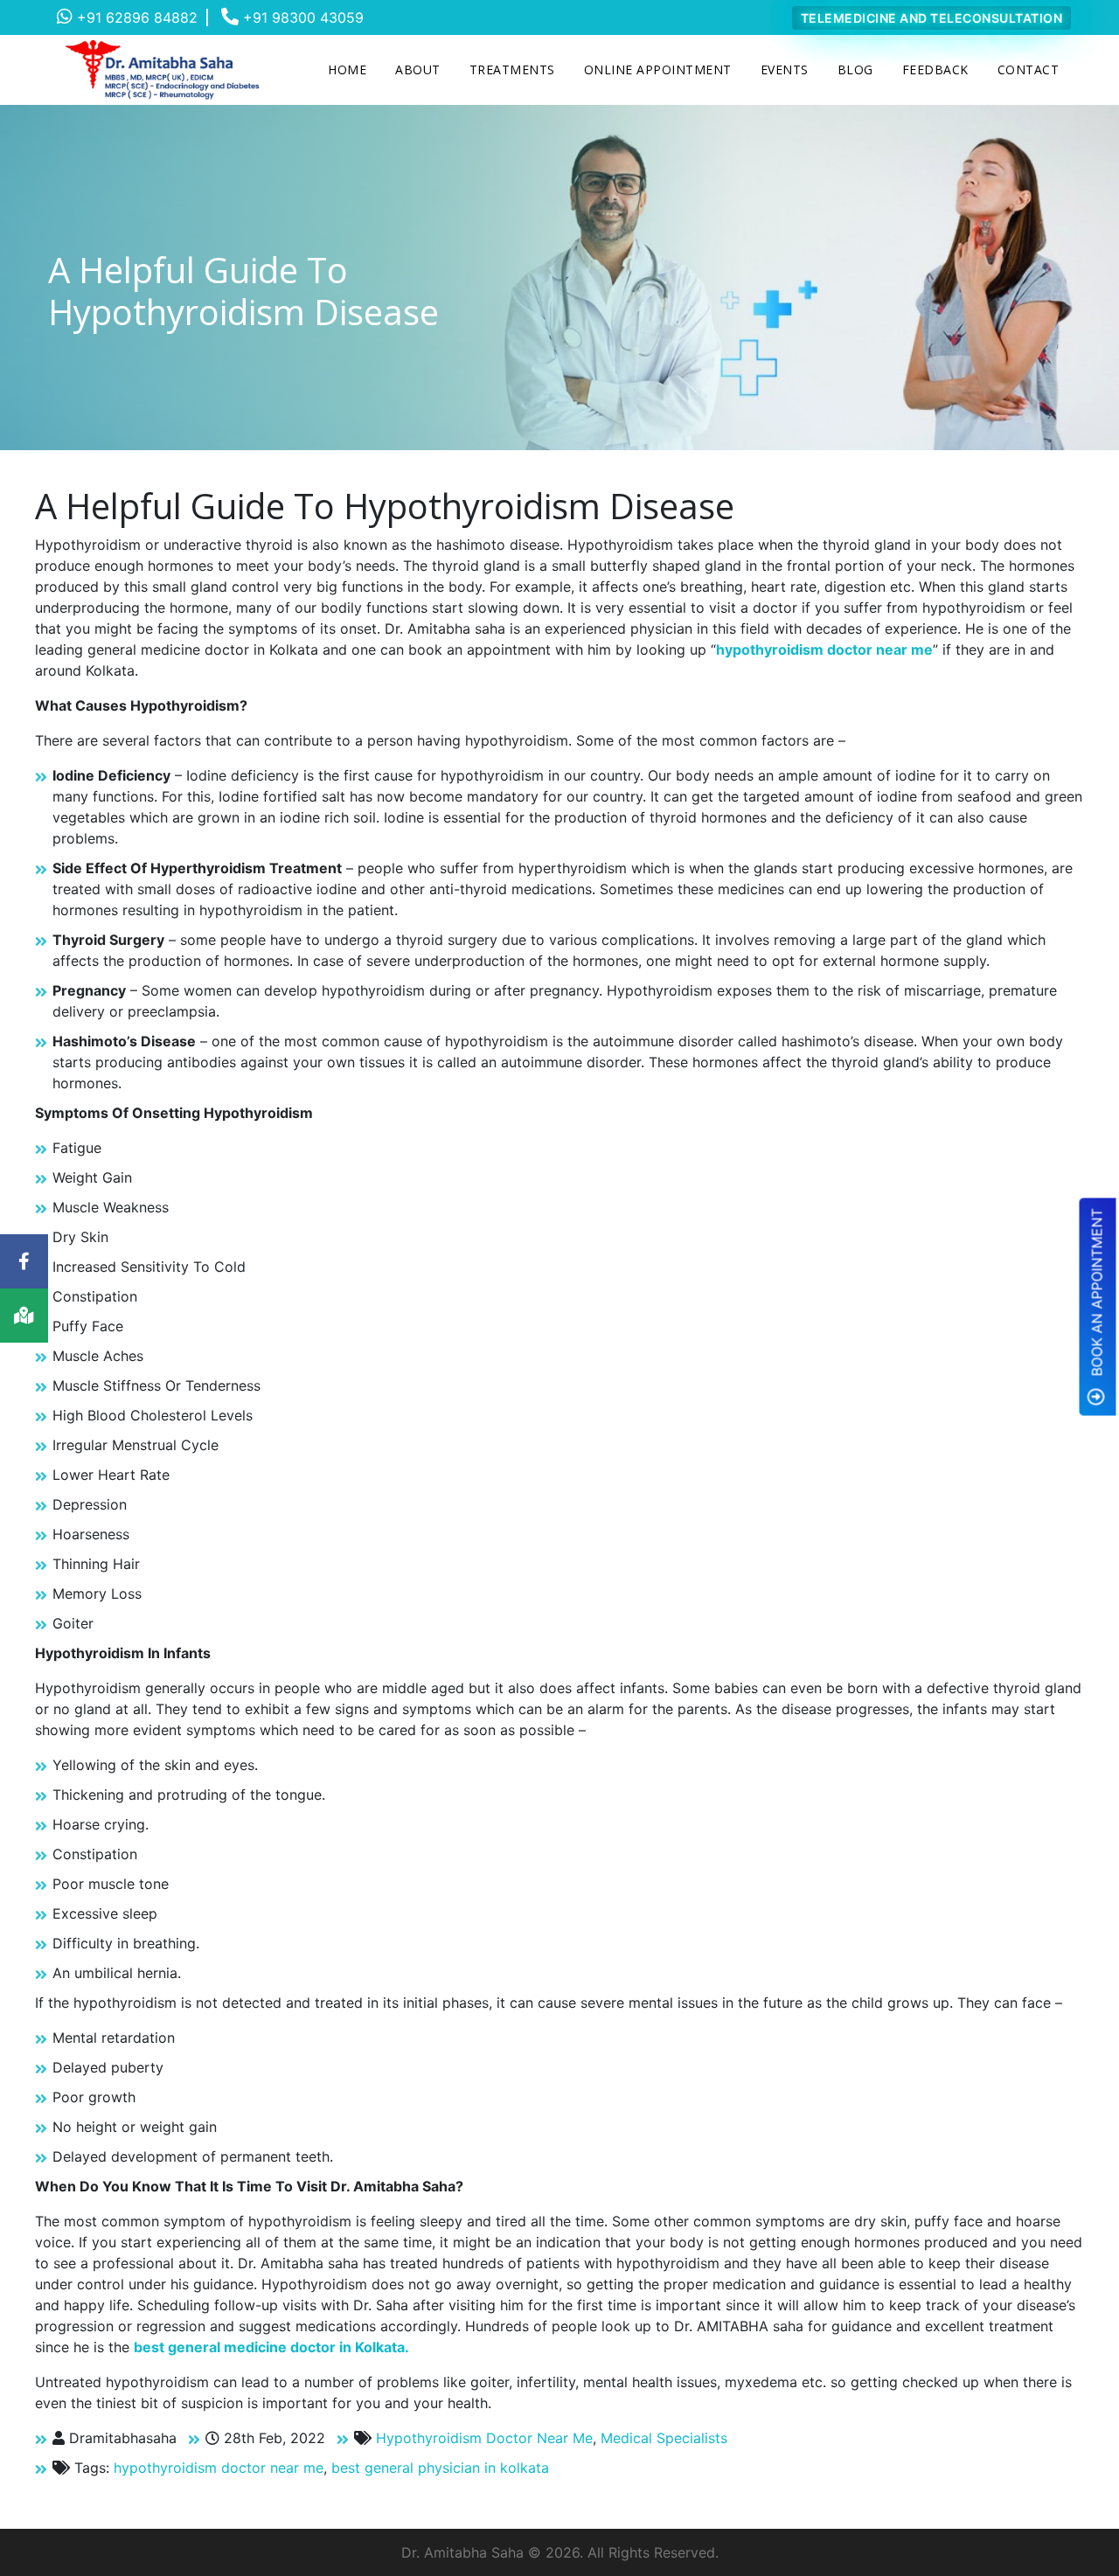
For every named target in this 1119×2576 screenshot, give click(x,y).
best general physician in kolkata (440, 2468)
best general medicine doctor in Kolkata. (271, 2347)
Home (347, 69)
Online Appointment (658, 69)
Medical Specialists (664, 2438)
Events (785, 69)
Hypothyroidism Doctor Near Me (484, 2438)
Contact (1029, 69)
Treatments (512, 69)
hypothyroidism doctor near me (824, 649)
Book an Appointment (1097, 1294)
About (418, 69)
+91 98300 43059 (301, 17)
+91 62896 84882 (135, 17)
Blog (855, 69)
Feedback (935, 69)
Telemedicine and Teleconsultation (932, 18)
